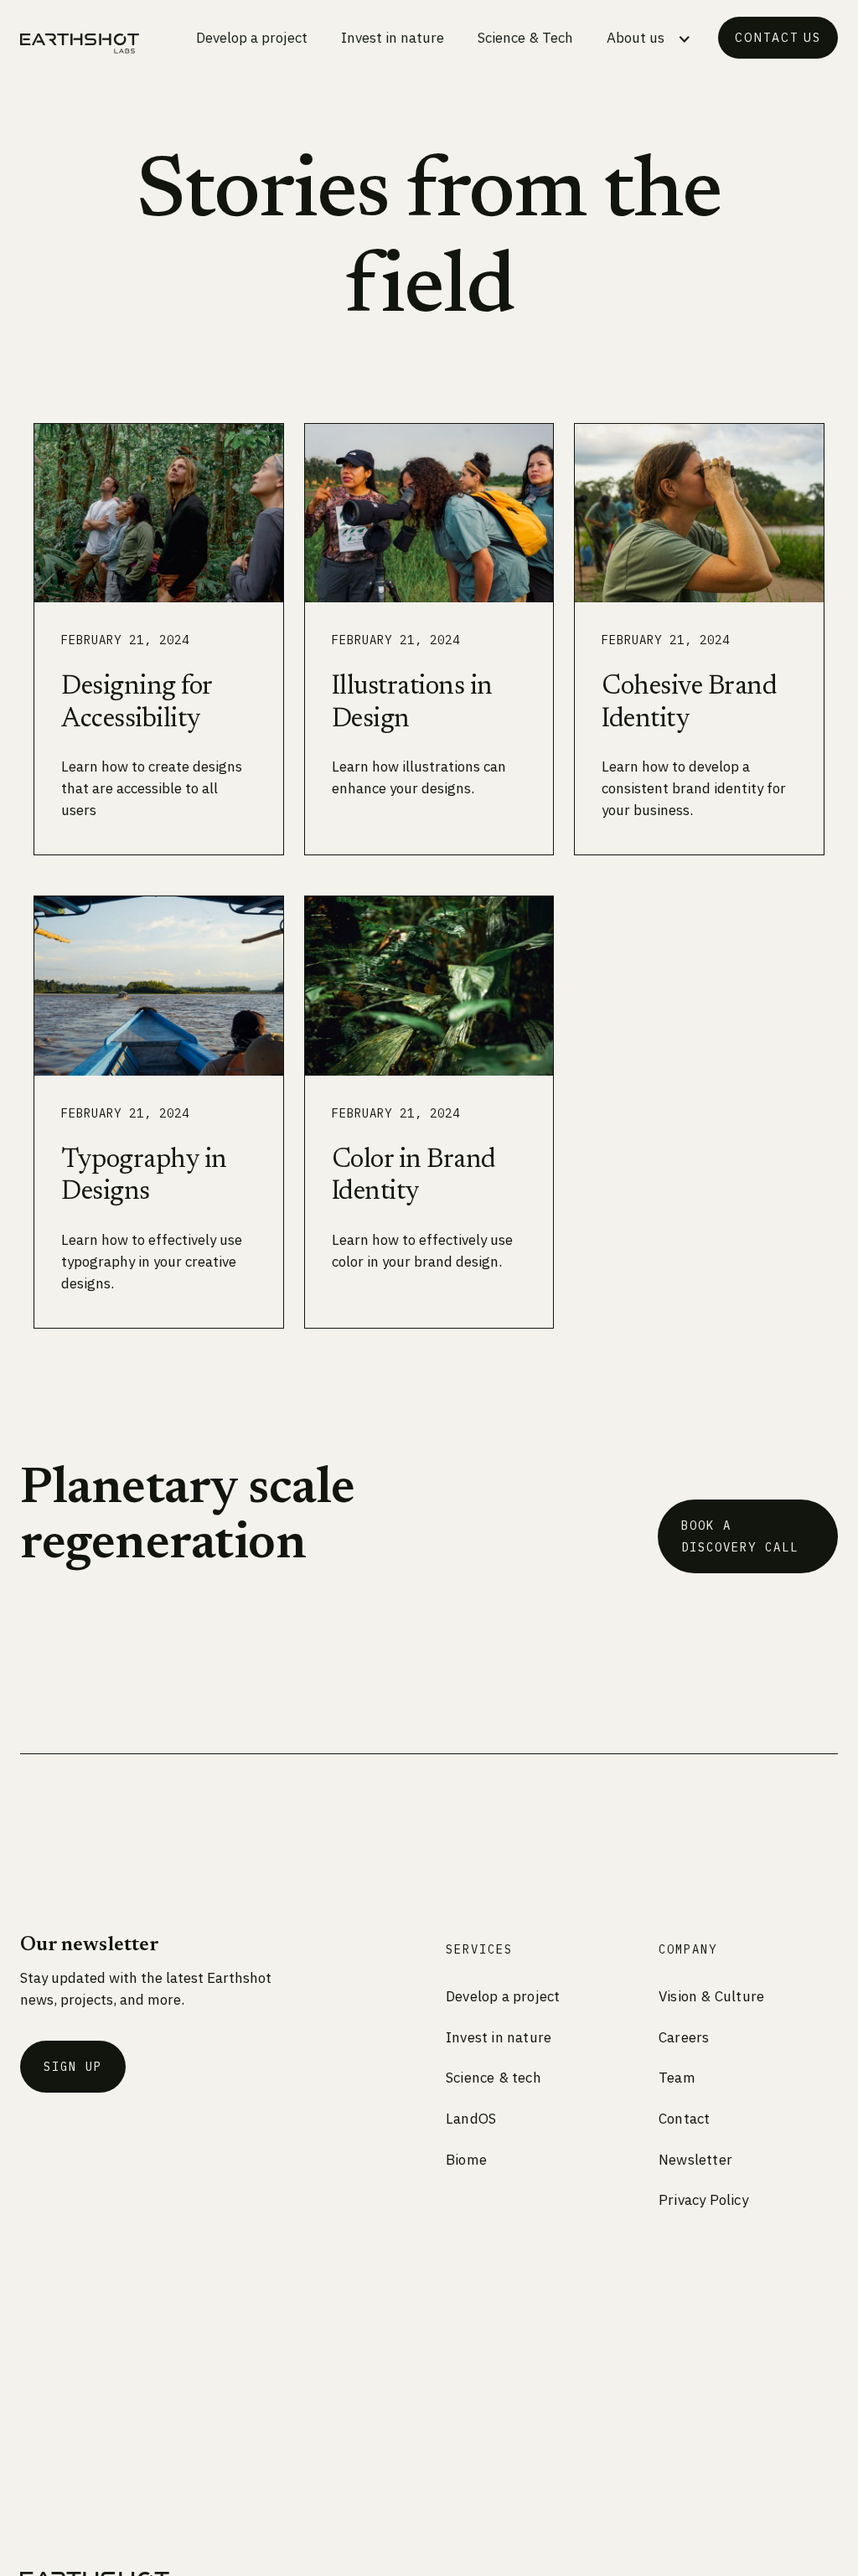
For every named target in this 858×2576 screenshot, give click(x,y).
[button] (649, 41)
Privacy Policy (703, 2200)
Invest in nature (393, 38)
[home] (80, 44)
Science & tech (494, 2078)
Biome (466, 2160)
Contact (684, 2119)
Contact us (778, 38)
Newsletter (695, 2160)
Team (677, 2078)
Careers (684, 2037)
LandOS (471, 2119)
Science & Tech (525, 38)
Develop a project (252, 38)
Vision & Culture (711, 1996)
